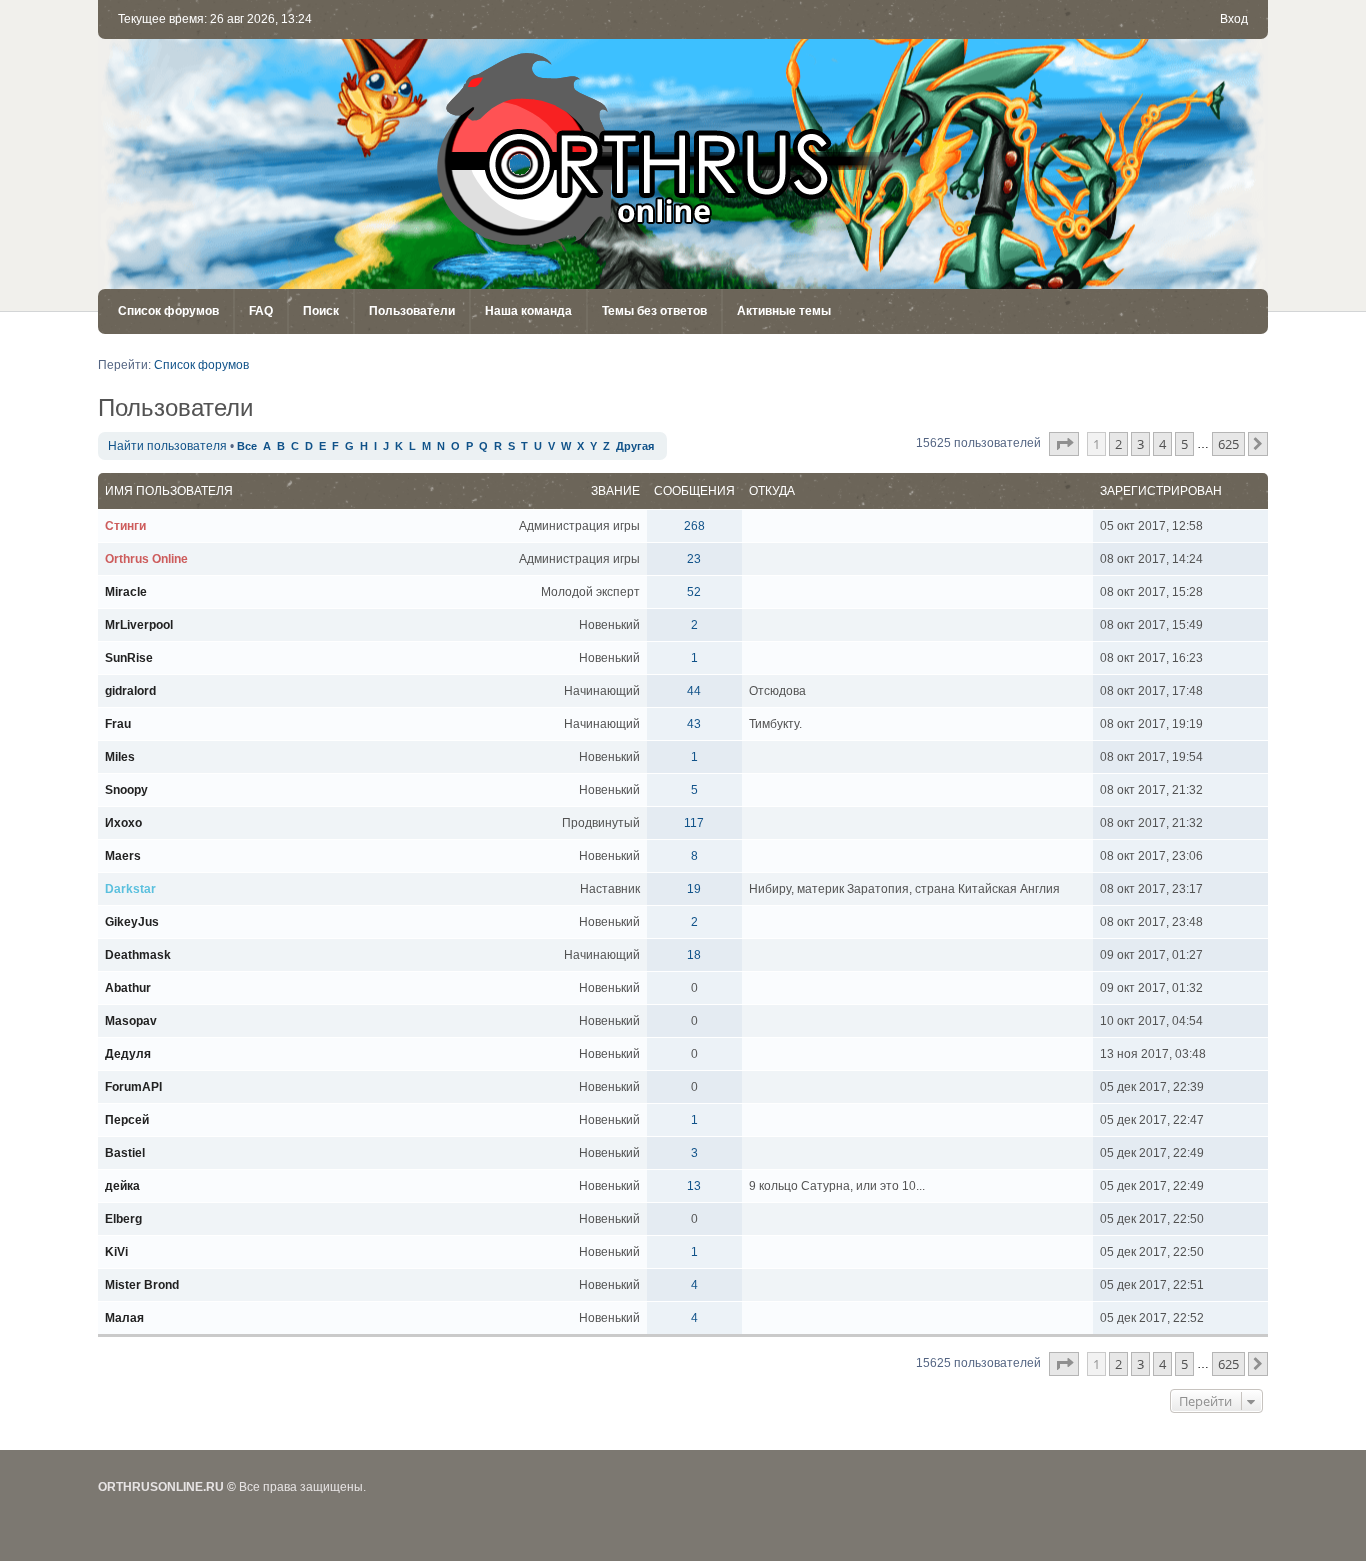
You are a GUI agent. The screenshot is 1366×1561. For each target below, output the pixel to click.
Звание (615, 491)
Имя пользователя (169, 491)
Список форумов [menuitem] (168, 311)
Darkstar (130, 889)
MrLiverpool (139, 625)
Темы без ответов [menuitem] (654, 311)
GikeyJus (132, 922)
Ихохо (123, 823)
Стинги (125, 526)
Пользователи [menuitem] (412, 311)
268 (694, 526)
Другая (635, 446)
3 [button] (1140, 444)
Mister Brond (142, 1285)
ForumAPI (133, 1087)
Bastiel (125, 1153)
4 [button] (1162, 444)
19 (694, 889)
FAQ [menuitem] (261, 311)
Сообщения (694, 491)
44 (694, 691)
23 (694, 559)
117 (694, 823)
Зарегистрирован (1161, 491)
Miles (120, 757)
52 (694, 592)
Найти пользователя (167, 446)
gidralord (130, 691)
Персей (127, 1120)
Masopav (131, 1021)
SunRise (129, 658)
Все (247, 446)
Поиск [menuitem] (321, 311)
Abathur (128, 988)
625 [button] (1228, 444)
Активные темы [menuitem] (784, 311)
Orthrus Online (146, 559)
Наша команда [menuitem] (528, 311)
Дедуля (128, 1054)
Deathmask (138, 955)
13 (694, 1186)
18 (694, 955)
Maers (123, 856)
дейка (122, 1186)
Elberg (123, 1219)
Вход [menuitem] (1234, 19)
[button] (1064, 444)
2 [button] (1118, 444)
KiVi (116, 1252)
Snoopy (126, 790)
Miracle (126, 592)
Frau (118, 724)
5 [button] (1184, 444)
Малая (124, 1318)
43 (694, 724)
